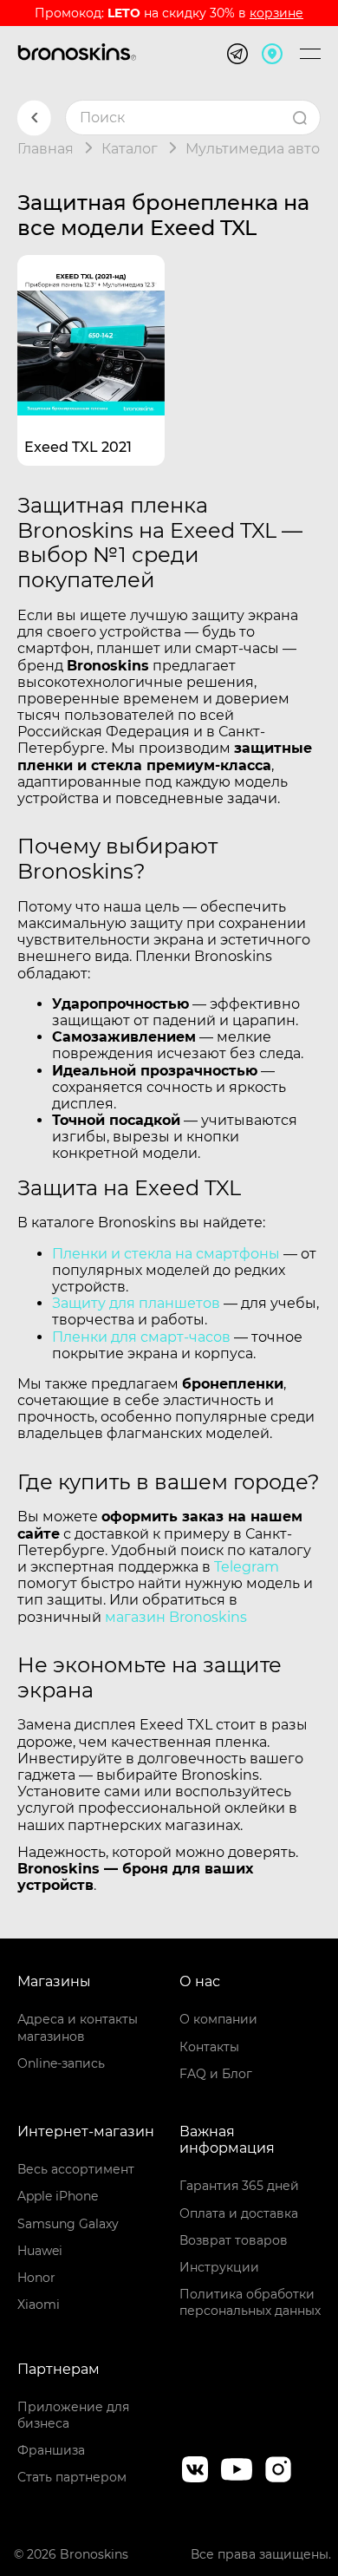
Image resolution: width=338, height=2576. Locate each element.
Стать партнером (72, 2477)
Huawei (40, 2251)
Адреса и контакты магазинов (78, 2027)
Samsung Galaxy (68, 2224)
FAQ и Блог (216, 2074)
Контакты (209, 2047)
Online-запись (61, 2063)
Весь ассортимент (76, 2169)
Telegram (247, 1567)
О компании (218, 2019)
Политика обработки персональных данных (250, 2302)
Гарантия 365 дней (239, 2186)
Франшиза (51, 2450)
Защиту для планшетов (136, 1303)
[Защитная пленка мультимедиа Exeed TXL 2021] (91, 329)
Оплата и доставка (239, 2213)
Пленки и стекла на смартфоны (166, 1254)
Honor (36, 2278)
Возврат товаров (234, 2240)
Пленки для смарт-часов (141, 1337)
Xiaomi (39, 2305)
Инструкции (219, 2267)
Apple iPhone (58, 2196)
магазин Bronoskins (176, 1617)
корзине (276, 13)
